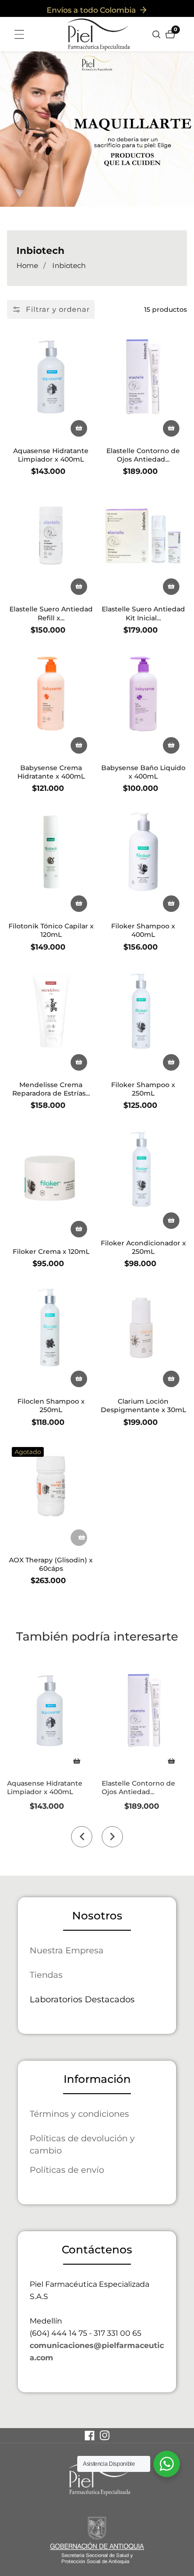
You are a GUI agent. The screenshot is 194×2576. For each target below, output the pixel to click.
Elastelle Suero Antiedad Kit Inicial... (143, 613)
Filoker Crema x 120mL (51, 1251)
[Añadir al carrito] (77, 1761)
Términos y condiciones (79, 2114)
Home (27, 265)
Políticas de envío (67, 2170)
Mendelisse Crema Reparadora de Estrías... (51, 1089)
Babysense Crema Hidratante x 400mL (51, 772)
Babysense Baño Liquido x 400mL (143, 772)
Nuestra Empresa (67, 1950)
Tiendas (46, 1975)
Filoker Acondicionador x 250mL (143, 1247)
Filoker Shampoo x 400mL (143, 930)
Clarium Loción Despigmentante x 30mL (143, 1406)
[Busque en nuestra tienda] (158, 34)
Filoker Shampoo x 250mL (143, 1089)
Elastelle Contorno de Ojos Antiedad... (143, 455)
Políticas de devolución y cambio (82, 2144)
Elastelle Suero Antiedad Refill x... (51, 613)
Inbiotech (69, 265)
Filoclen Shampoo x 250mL (51, 1406)
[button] (82, 1837)
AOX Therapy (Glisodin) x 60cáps (51, 1564)
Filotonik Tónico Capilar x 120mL (51, 930)
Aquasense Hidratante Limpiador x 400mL (51, 455)
